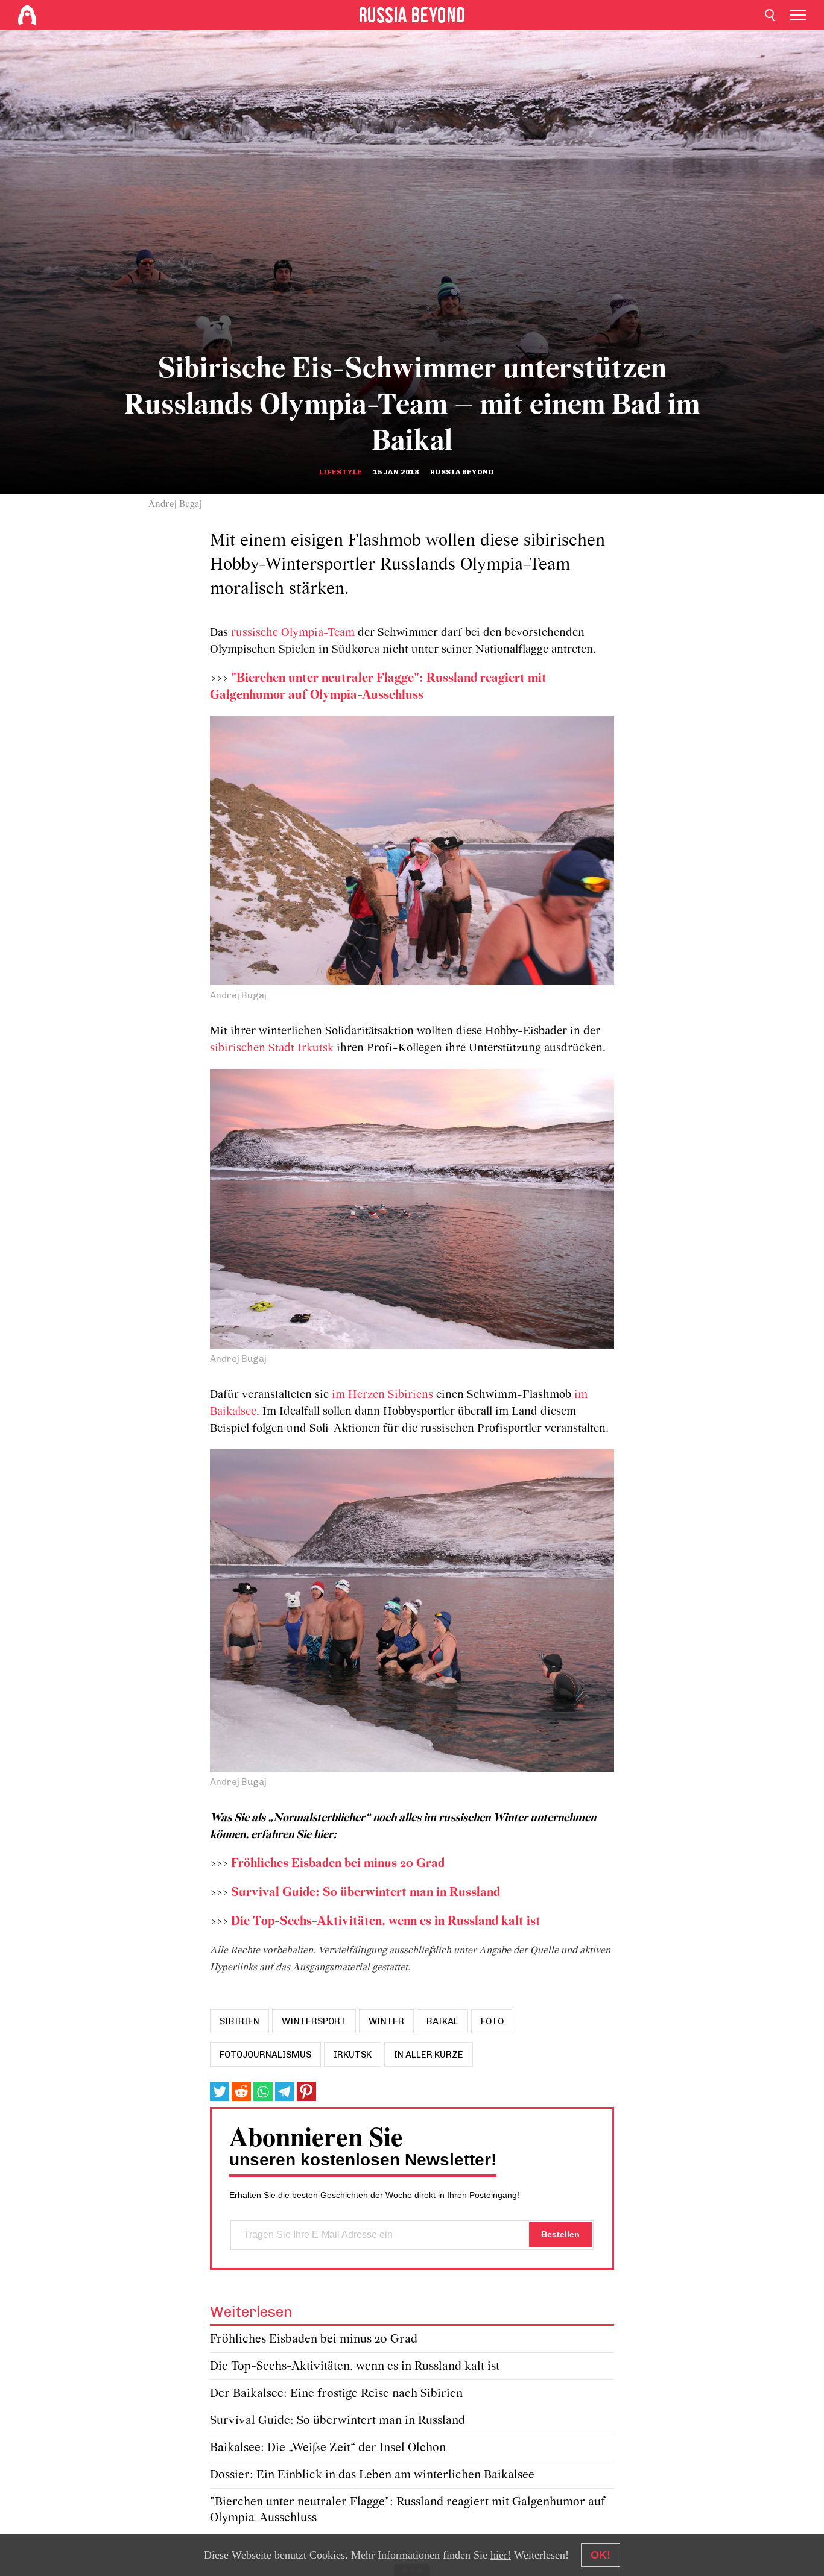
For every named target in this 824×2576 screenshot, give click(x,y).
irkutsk (353, 2055)
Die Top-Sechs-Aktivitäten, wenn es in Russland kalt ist (386, 1922)
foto (492, 2021)
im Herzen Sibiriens (382, 1395)
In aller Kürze (429, 2055)
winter (386, 2021)
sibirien (239, 2021)
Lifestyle (341, 472)
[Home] (27, 15)
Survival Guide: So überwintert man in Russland (366, 1893)
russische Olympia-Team (293, 633)
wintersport (314, 2021)
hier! (501, 2555)
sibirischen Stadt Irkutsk (272, 1048)
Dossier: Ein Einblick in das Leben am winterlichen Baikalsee (372, 2475)
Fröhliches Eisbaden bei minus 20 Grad (338, 1864)
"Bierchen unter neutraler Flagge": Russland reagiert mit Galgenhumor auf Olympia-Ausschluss (407, 2510)
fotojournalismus (265, 2055)
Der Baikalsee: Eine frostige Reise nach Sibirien (336, 2394)
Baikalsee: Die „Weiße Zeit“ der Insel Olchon (328, 2448)
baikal (442, 2021)
